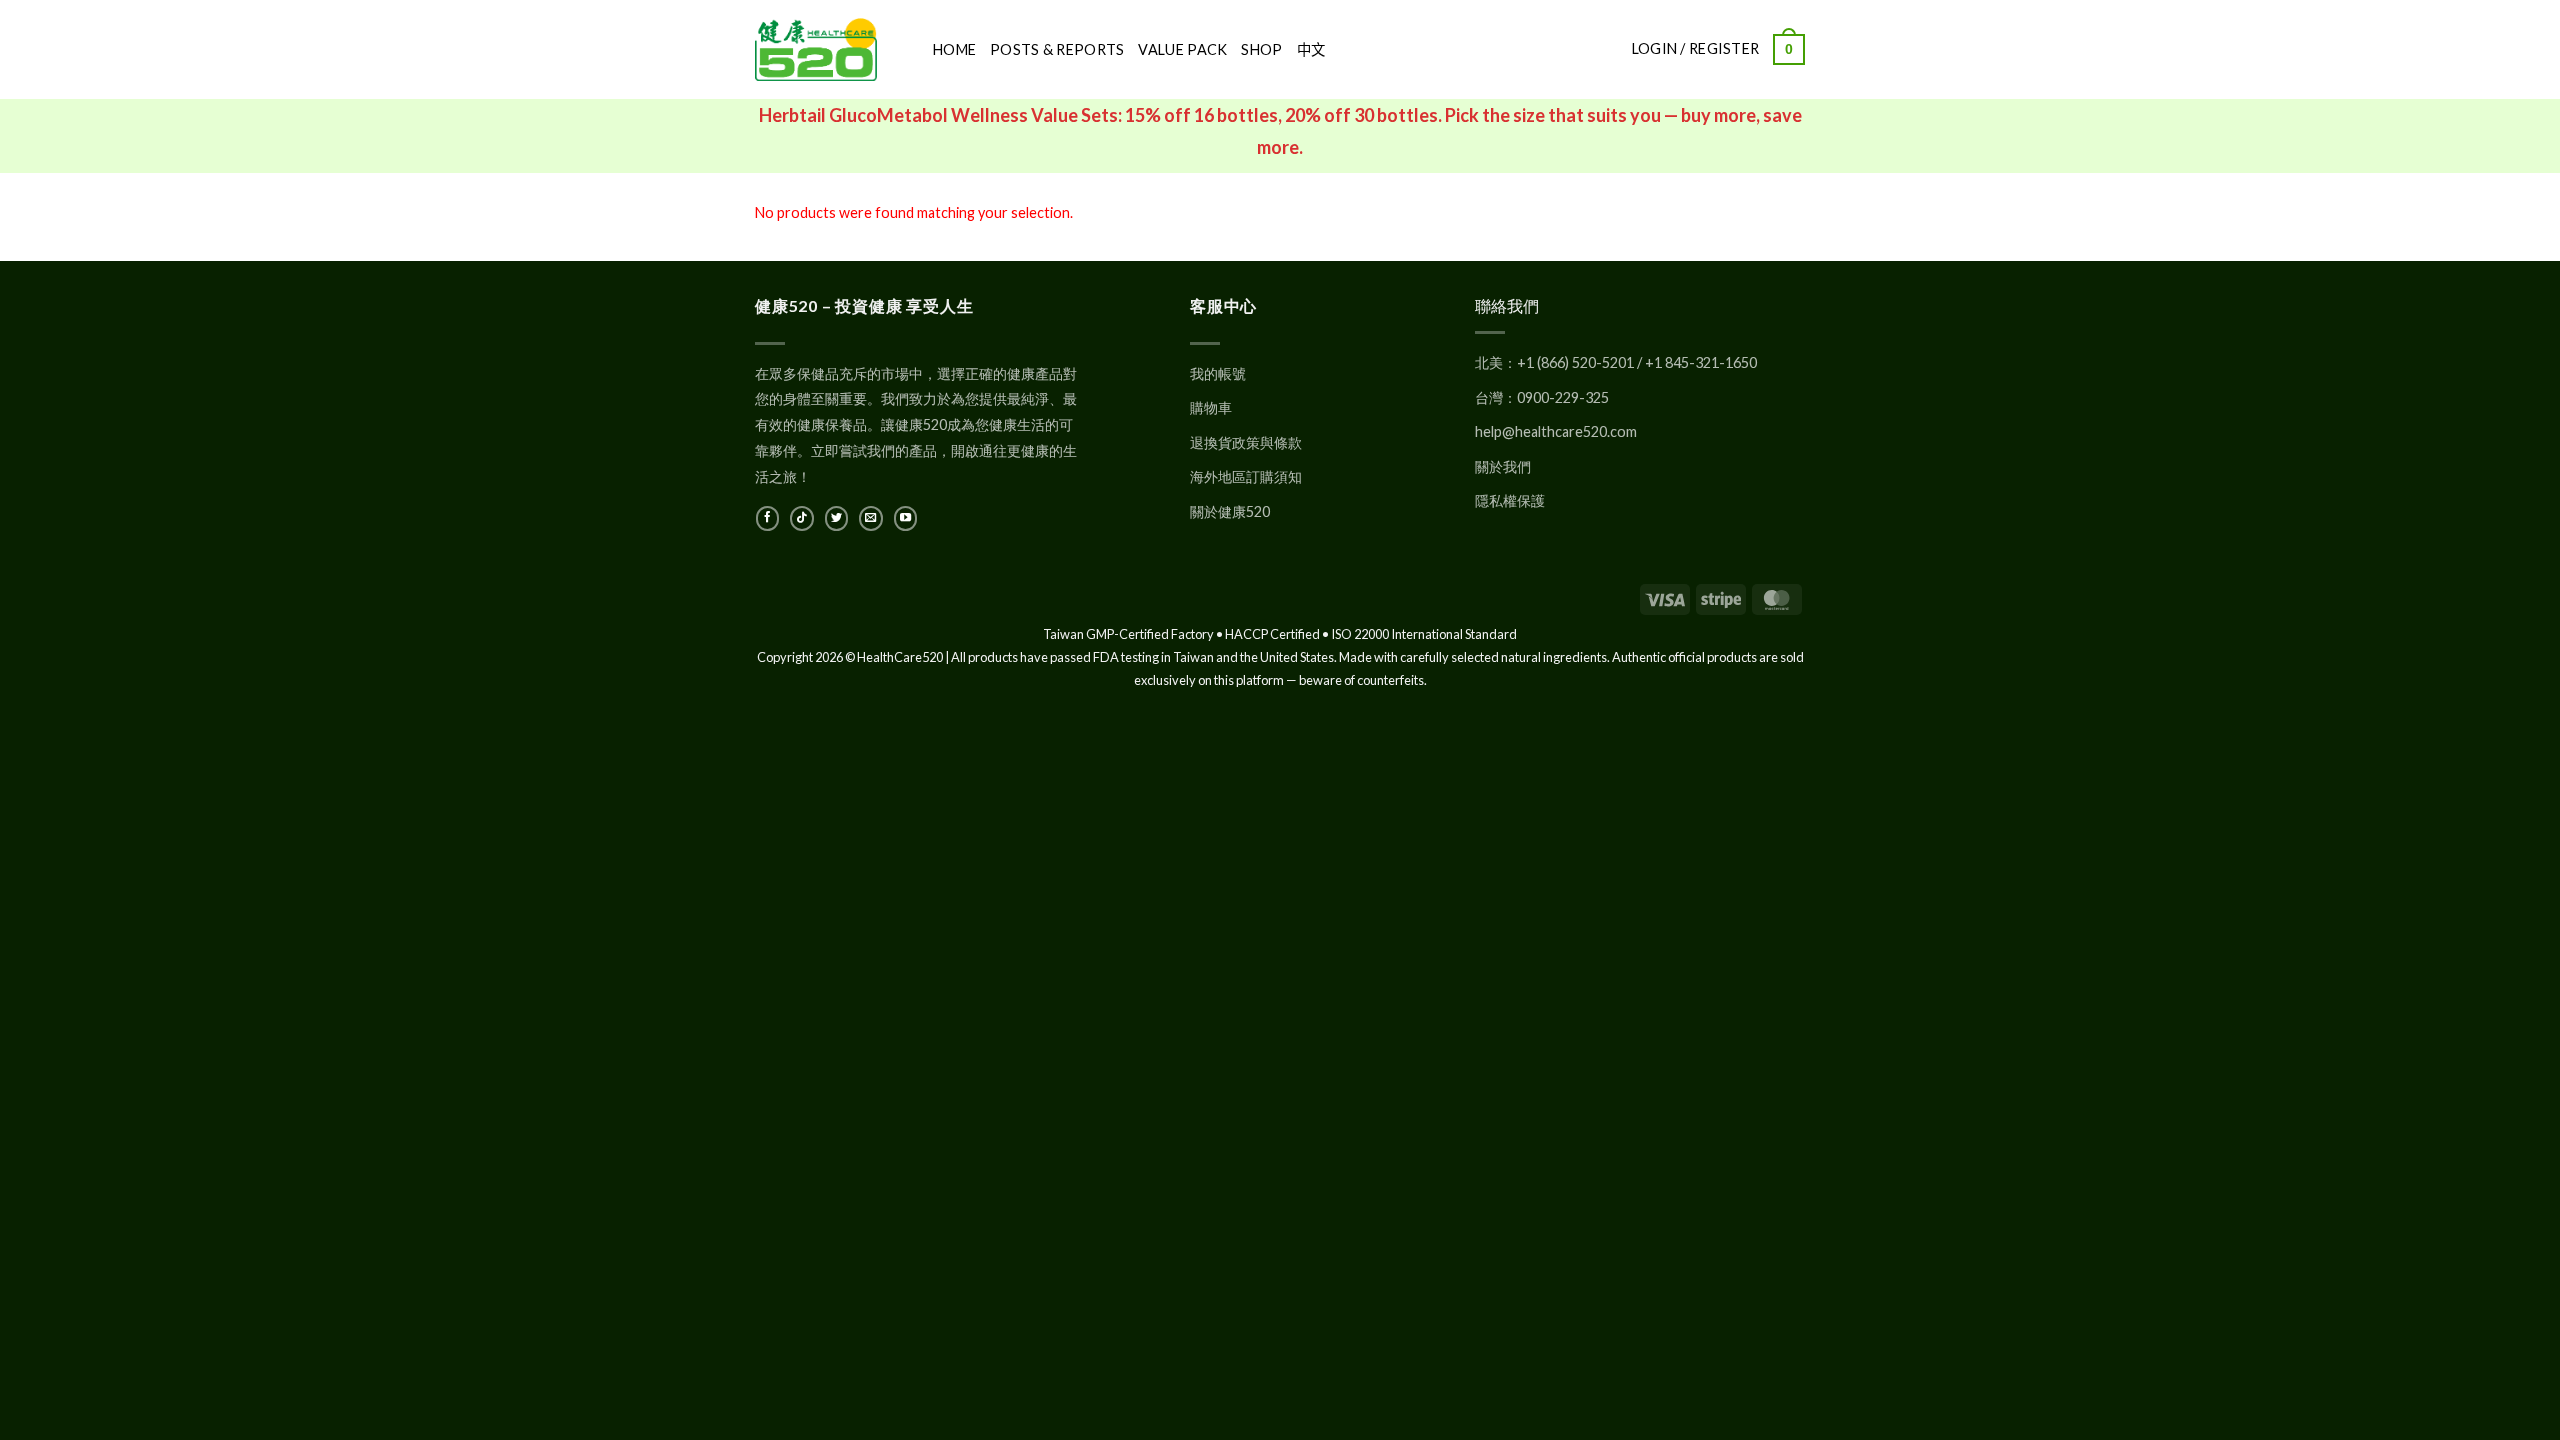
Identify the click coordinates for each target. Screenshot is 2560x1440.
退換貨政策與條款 (1246, 442)
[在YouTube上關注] (905, 518)
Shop (1261, 49)
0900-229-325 (1563, 397)
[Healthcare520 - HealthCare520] (829, 49)
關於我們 (1503, 466)
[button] (1789, 49)
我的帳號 (1218, 373)
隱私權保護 (1510, 500)
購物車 (1211, 407)
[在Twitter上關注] (836, 518)
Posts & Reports (1057, 49)
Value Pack (1182, 49)
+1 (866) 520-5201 (1575, 362)
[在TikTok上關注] (801, 518)
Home (954, 49)
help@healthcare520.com (1556, 431)
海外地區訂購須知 (1246, 476)
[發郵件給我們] (870, 518)
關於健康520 (1230, 511)
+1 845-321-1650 (1701, 362)
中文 (1311, 49)
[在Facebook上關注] (767, 518)
